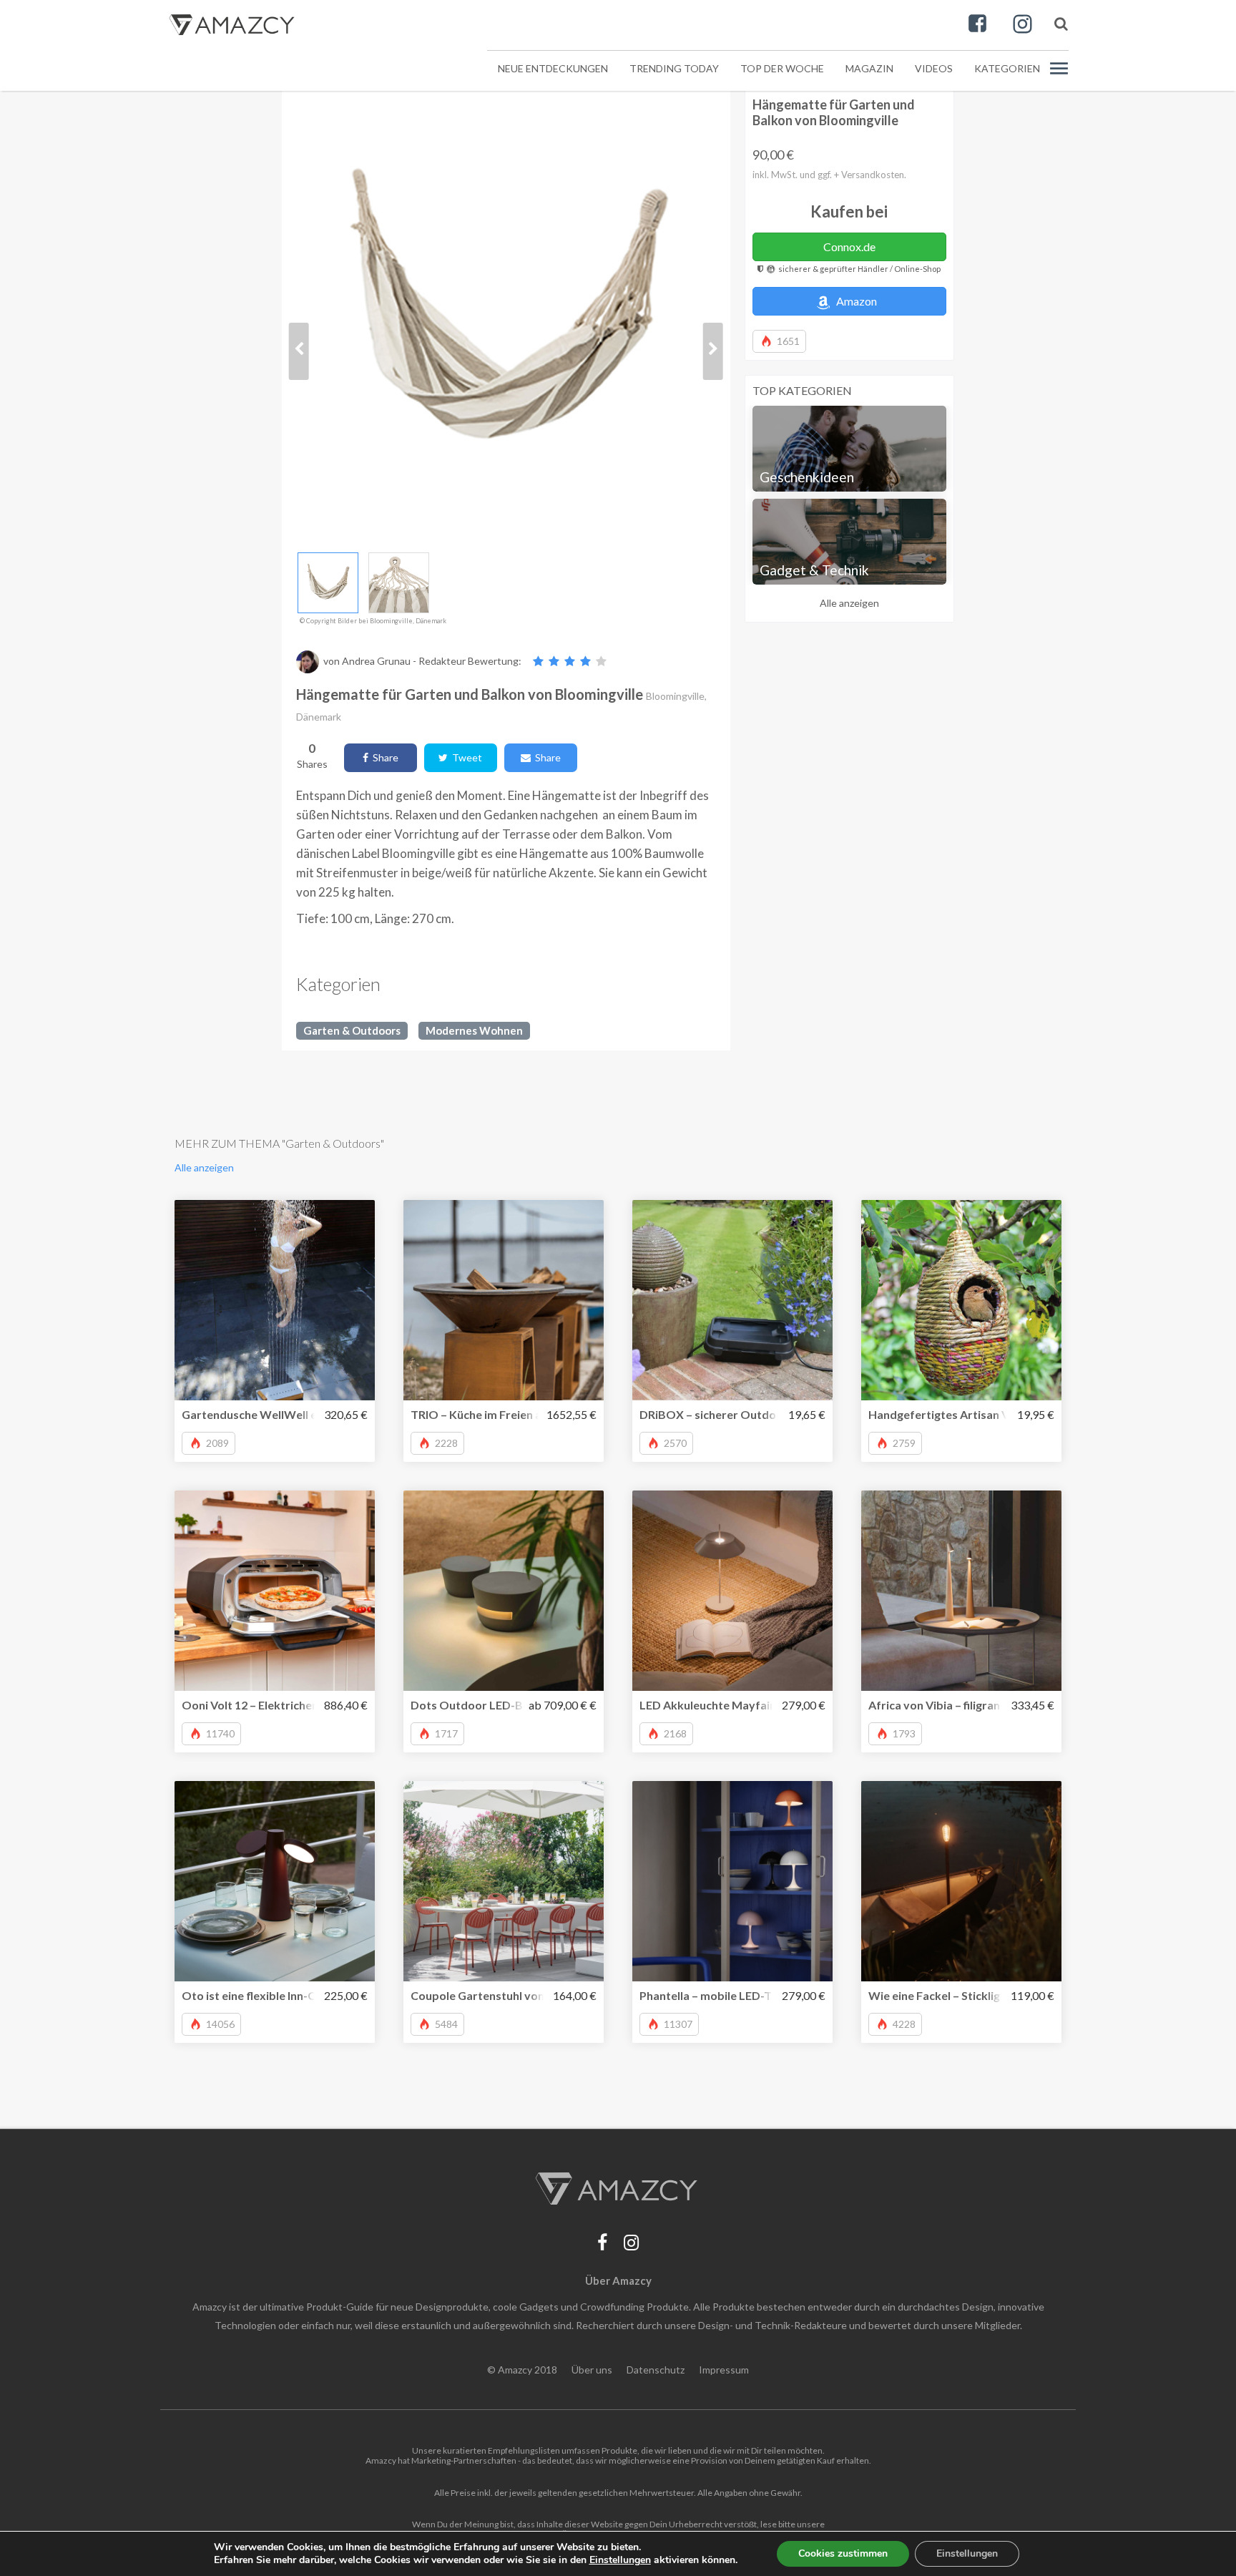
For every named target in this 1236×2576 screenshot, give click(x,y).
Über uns (592, 2370)
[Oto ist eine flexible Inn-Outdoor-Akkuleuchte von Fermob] (275, 1881)
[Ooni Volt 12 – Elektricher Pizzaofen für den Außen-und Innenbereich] (275, 1591)
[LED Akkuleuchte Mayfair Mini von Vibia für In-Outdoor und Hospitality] (732, 1591)
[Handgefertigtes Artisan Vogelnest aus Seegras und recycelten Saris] (961, 1300)
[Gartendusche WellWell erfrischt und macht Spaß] (275, 1300)
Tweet (465, 757)
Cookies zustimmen (843, 2553)
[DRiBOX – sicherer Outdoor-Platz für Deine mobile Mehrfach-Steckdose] (732, 1300)
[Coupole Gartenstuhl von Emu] (504, 1881)
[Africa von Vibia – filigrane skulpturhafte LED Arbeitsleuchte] (961, 1591)
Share (383, 757)
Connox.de (849, 247)
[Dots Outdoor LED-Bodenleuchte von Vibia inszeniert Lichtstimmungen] (504, 1591)
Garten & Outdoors (352, 1030)
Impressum (724, 2370)
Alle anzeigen (849, 603)
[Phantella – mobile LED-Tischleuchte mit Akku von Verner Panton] (732, 1881)
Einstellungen (967, 2553)
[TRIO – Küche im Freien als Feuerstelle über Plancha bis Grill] (504, 1300)
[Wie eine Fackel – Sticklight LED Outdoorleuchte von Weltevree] (961, 1881)
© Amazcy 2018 (522, 2370)
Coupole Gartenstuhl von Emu (490, 1995)
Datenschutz (656, 2370)
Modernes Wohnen (474, 1030)
